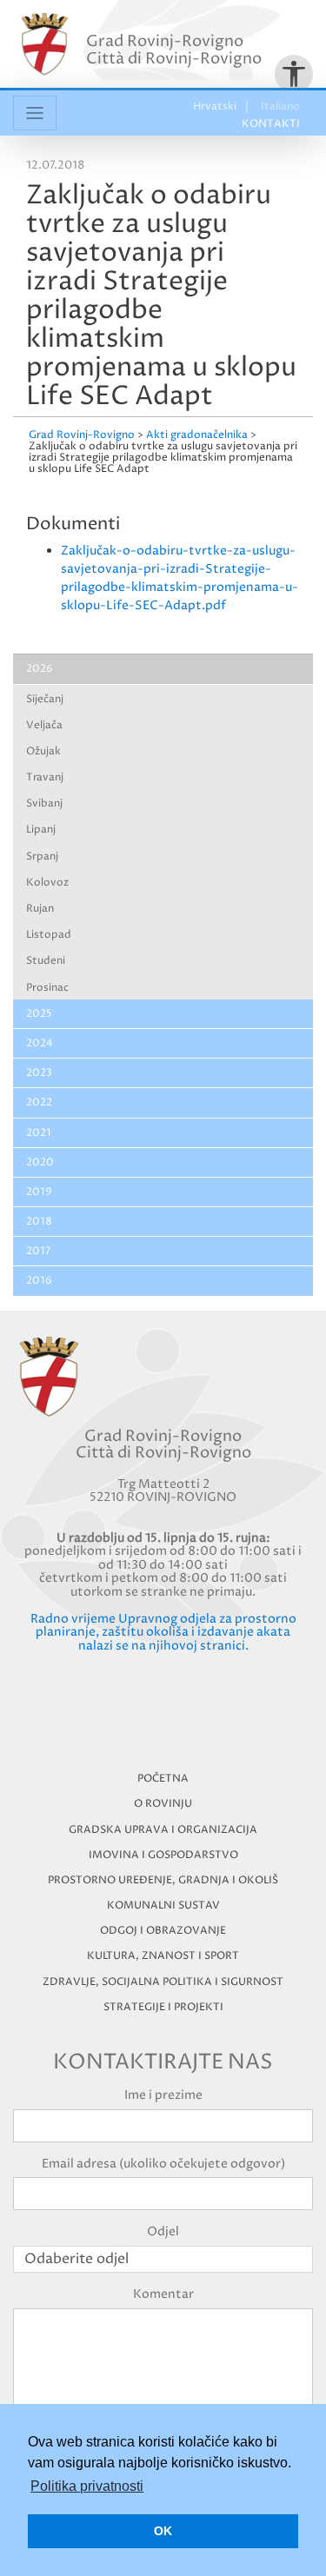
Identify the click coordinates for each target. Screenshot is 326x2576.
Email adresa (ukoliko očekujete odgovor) (163, 2164)
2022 (39, 1102)
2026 (40, 669)
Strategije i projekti (163, 2007)
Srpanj (42, 856)
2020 (40, 1162)
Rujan (40, 909)
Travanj (45, 777)
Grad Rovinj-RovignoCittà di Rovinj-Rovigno (174, 50)
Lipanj (41, 830)
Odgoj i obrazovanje (163, 1931)
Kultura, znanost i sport (163, 1956)
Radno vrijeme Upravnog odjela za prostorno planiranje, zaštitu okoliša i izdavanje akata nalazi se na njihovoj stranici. (163, 1632)
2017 (38, 1251)
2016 (39, 1281)
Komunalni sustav (163, 1905)
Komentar (163, 2294)
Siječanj (45, 699)
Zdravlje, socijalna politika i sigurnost (163, 1982)
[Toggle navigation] (35, 113)
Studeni (46, 961)
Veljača (44, 725)
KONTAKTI (271, 124)
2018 (39, 1222)
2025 (39, 1014)
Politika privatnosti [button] (87, 2486)
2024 (40, 1043)
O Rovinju (163, 1804)
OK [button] (163, 2531)
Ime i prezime (163, 2095)
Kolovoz (47, 883)
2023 (39, 1073)
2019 (39, 1192)
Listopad (49, 935)
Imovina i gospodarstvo (163, 1855)
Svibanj (44, 803)
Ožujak (43, 751)
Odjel (163, 2231)
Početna (163, 1779)
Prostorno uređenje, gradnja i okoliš (163, 1880)
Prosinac (47, 988)
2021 (39, 1133)
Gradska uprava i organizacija (163, 1830)
